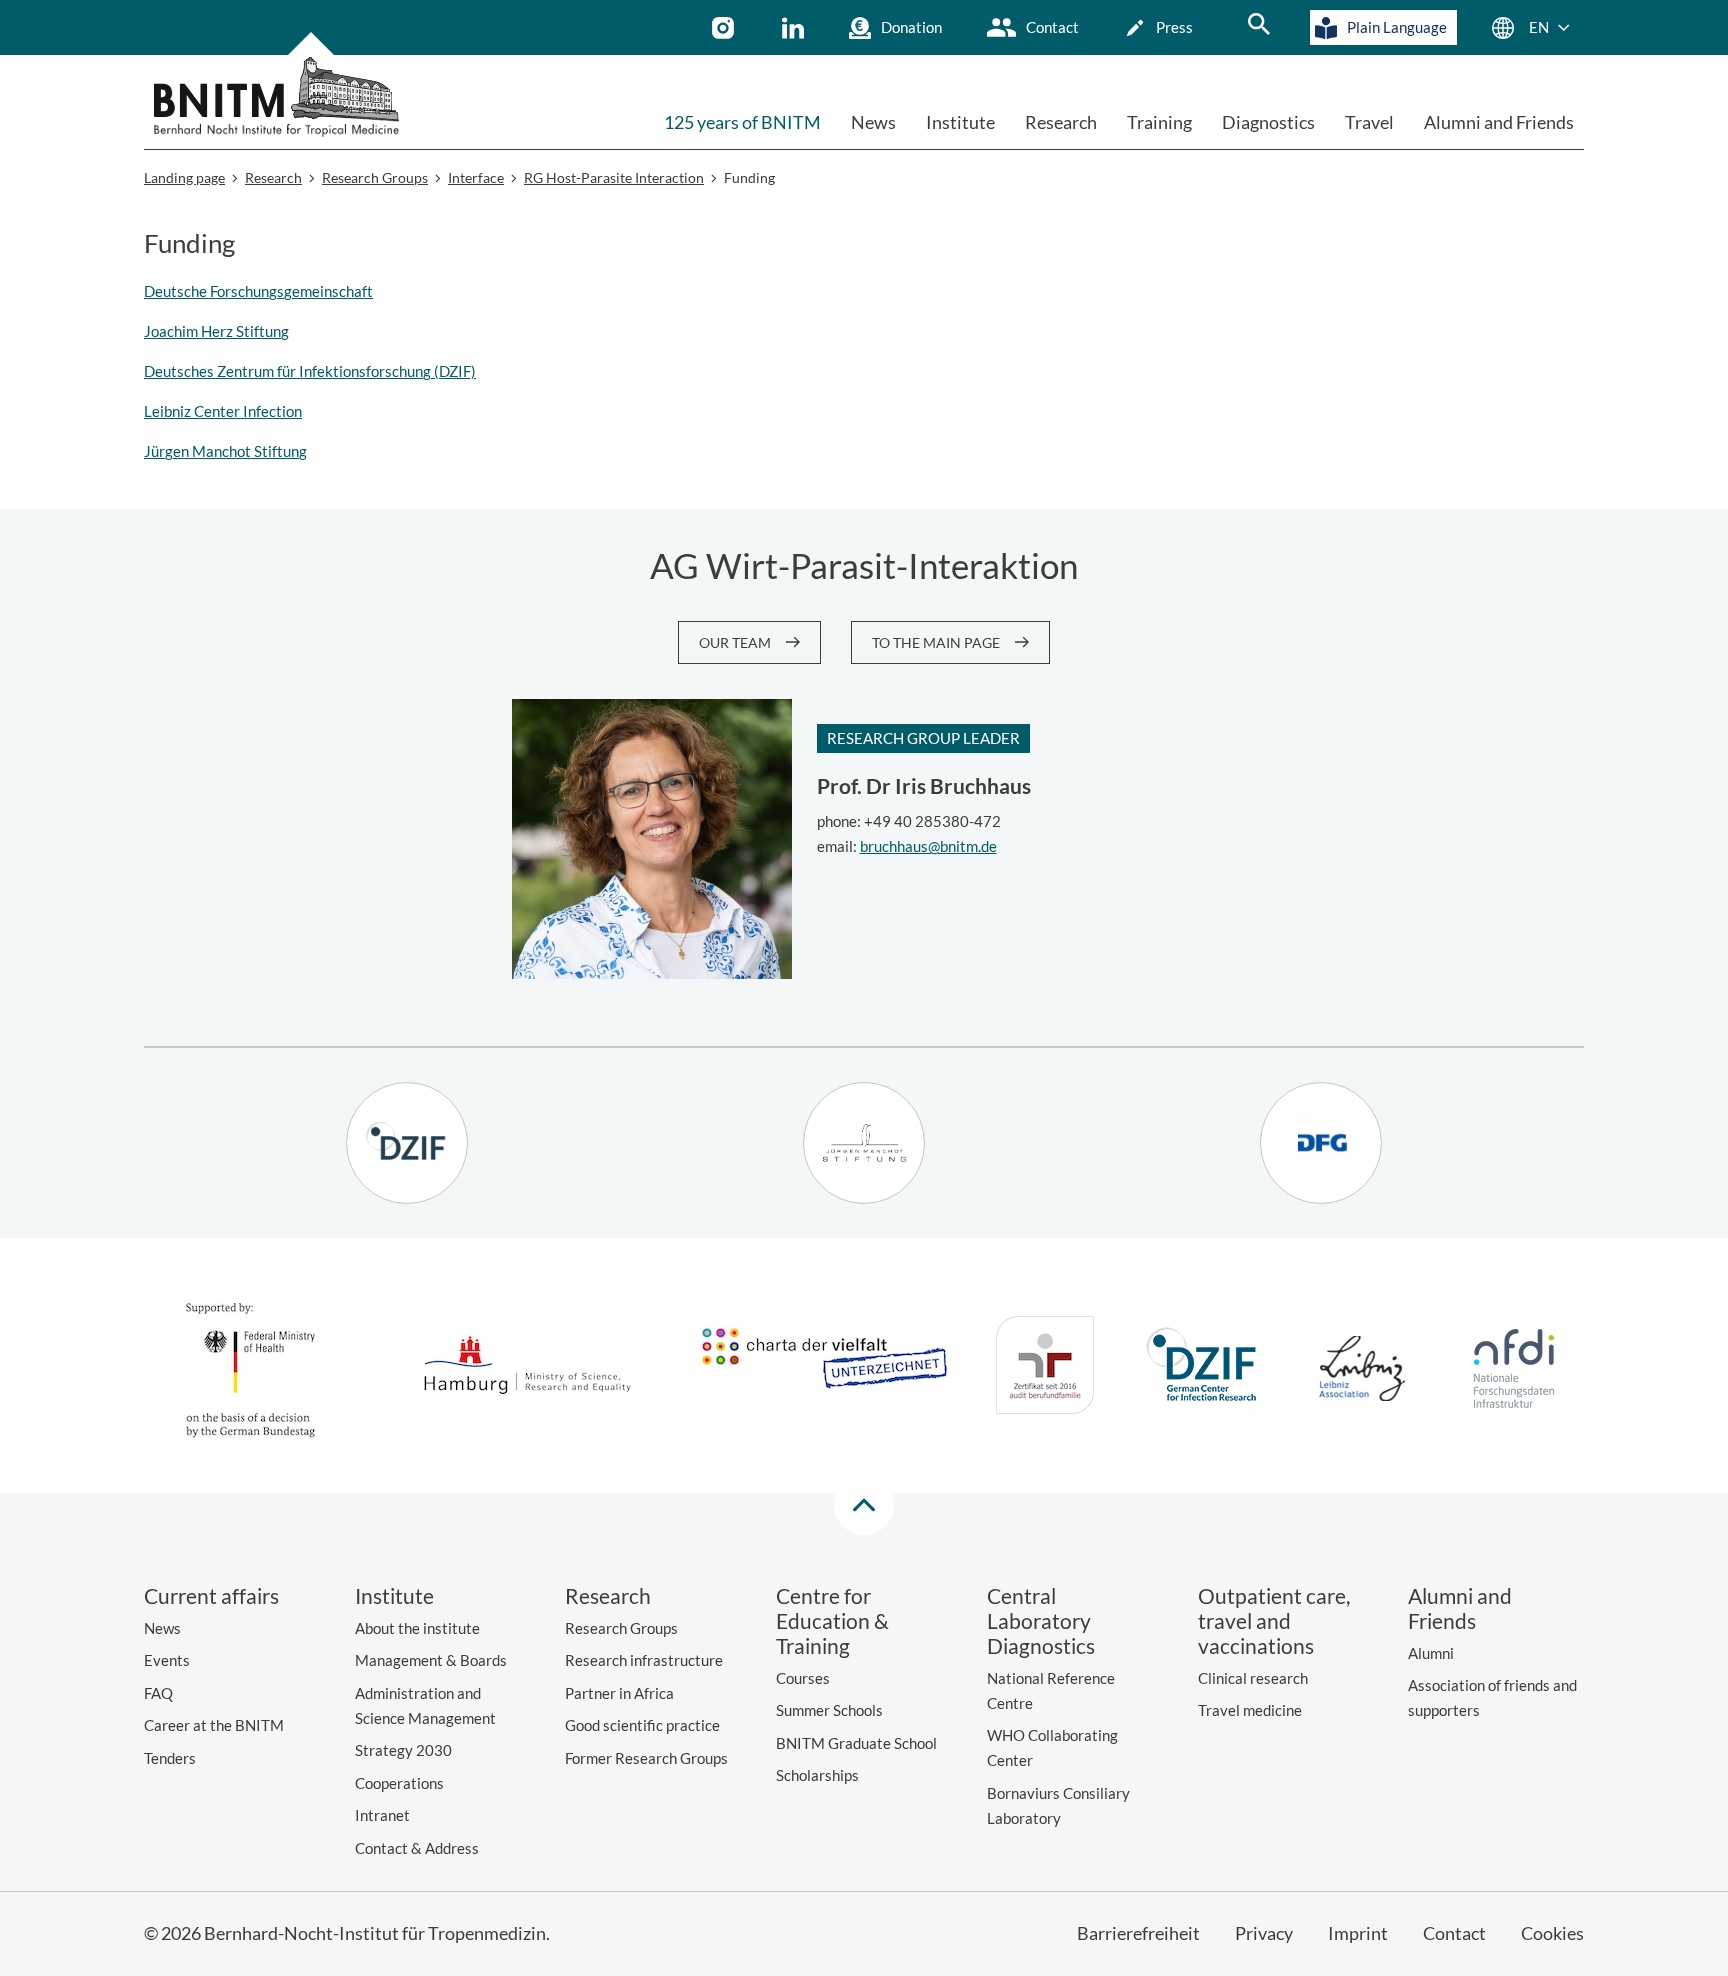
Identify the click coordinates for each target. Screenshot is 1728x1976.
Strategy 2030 (403, 1750)
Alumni (1431, 1653)
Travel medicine (1250, 1710)
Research (1061, 122)
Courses (803, 1678)
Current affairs (211, 1595)
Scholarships (817, 1775)
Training (1159, 122)
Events (167, 1660)
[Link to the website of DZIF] (1204, 1368)
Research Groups (621, 1628)
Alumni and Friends (1499, 122)
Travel (1369, 122)
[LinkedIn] (795, 28)
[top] (864, 1505)
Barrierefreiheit (1138, 1933)
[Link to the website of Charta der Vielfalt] (824, 1368)
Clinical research (1253, 1678)
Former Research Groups (646, 1758)
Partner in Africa (619, 1693)
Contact (1052, 27)
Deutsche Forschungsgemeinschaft (258, 291)
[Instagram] (725, 28)
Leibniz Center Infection (223, 411)
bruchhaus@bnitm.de (928, 846)
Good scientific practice (642, 1725)
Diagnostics (1268, 122)
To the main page (936, 642)
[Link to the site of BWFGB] (528, 1368)
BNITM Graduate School (856, 1743)
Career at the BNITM (214, 1725)
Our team (735, 642)
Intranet (382, 1815)
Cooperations (399, 1783)
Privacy (1264, 1933)
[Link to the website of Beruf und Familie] (1045, 1368)
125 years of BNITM (742, 122)
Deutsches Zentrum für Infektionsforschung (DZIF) (310, 371)
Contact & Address (417, 1848)
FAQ (158, 1693)
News (873, 122)
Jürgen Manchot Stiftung (225, 451)
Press (1174, 27)
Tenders (170, 1758)
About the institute (417, 1628)
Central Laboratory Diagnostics (1041, 1620)
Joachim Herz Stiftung (216, 331)
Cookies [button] (1552, 1933)
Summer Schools (829, 1710)
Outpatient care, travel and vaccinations (1274, 1620)
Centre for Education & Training (832, 1620)
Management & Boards (431, 1660)
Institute (960, 122)
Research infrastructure (644, 1660)
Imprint (1358, 1933)
